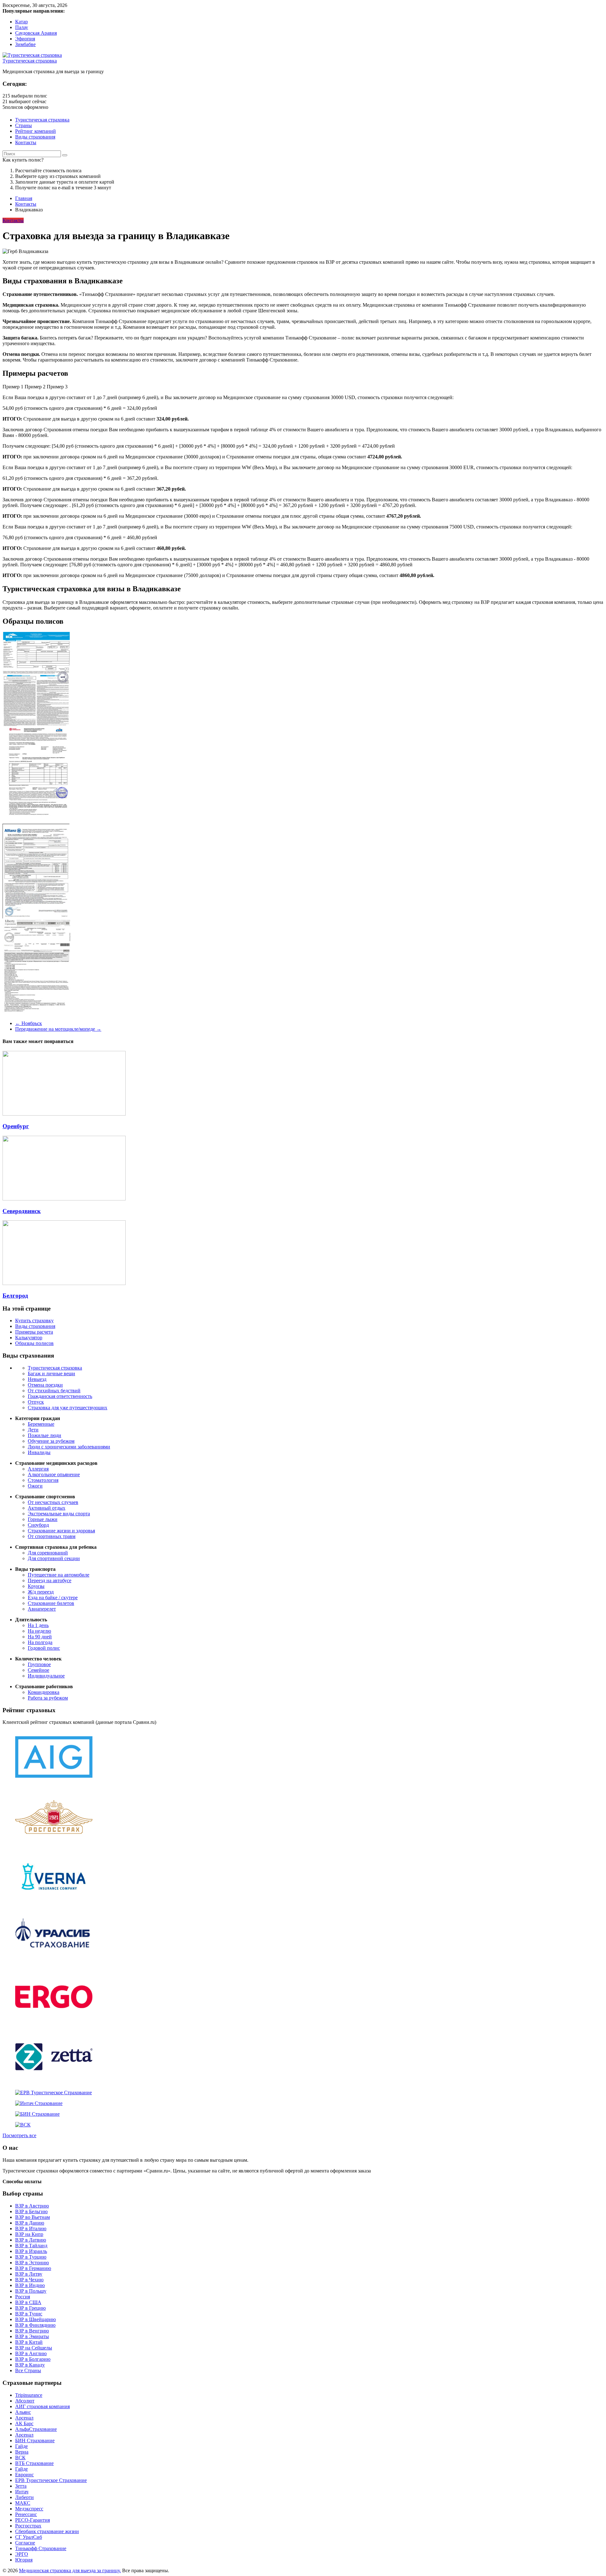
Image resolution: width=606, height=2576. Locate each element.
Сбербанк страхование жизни (47, 2531)
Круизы (36, 1586)
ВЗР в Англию (31, 2353)
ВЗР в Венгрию (32, 2331)
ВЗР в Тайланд (31, 2246)
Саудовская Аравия (36, 33)
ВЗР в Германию (33, 2268)
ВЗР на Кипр (29, 2234)
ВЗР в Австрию (32, 2206)
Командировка (44, 1692)
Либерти (24, 2497)
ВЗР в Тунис (29, 2314)
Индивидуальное (46, 1676)
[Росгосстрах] (54, 1842)
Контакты (26, 142)
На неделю (39, 1631)
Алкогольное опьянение (54, 1474)
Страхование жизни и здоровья (61, 1531)
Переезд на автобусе (50, 1580)
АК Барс (24, 2423)
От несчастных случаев (53, 1502)
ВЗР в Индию (30, 2285)
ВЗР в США (28, 2302)
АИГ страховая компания (42, 2406)
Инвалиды (39, 1452)
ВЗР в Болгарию (33, 2359)
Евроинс (24, 2475)
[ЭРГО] (54, 2022)
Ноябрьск (29, 1023)
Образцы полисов (34, 1343)
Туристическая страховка (30, 61)
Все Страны (28, 2370)
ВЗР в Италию (31, 2228)
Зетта (21, 2486)
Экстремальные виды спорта (59, 1514)
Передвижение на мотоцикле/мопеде (58, 1029)
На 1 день (38, 1625)
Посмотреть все (19, 2135)
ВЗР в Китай (29, 2342)
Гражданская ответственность (60, 1396)
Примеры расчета (34, 1332)
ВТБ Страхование (34, 2463)
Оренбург (16, 1126)
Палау (22, 27)
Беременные (41, 1424)
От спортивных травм (52, 1536)
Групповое (39, 1664)
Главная (24, 198)
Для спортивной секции (54, 1558)
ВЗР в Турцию (31, 2257)
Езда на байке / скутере (53, 1597)
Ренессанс (26, 2514)
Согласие (25, 2543)
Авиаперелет (42, 1609)
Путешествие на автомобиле (59, 1575)
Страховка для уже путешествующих (68, 1408)
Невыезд (37, 1379)
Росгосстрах (28, 2526)
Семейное (39, 1670)
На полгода (40, 1642)
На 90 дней (40, 1637)
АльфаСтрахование (36, 2429)
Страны (24, 125)
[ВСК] (23, 2125)
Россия (23, 2297)
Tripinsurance (29, 2395)
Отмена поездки (45, 1385)
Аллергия (38, 1469)
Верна (22, 2452)
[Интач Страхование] (39, 2103)
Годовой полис (44, 1648)
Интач (22, 2492)
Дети (33, 1430)
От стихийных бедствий (54, 1391)
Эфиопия (25, 39)
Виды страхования (35, 137)
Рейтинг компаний (36, 131)
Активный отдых (47, 1508)
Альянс (23, 2412)
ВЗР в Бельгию (31, 2211)
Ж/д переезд (41, 1592)
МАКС (23, 2503)
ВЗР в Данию (30, 2223)
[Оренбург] (64, 1114)
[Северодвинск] (64, 1199)
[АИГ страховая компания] (54, 1782)
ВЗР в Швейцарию (36, 2319)
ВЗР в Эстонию (32, 2263)
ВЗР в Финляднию (35, 2325)
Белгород (15, 1296)
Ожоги (35, 1486)
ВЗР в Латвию (31, 2240)
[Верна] (54, 1902)
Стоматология (43, 1480)
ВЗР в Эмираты (32, 2336)
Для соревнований (48, 1553)
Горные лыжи (43, 1519)
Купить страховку (34, 1320)
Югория (24, 2560)
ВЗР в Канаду (30, 2365)
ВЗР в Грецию (30, 2308)
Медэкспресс (29, 2509)
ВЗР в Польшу (31, 2291)
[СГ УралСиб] (54, 1962)
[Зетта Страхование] (54, 2082)
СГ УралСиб (29, 2537)
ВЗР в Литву (29, 2274)
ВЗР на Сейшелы (34, 2348)
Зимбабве (25, 44)
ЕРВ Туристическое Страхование (51, 2480)
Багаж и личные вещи (51, 1373)
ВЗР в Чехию (29, 2280)
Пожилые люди (45, 1435)
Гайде (21, 2446)
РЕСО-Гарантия (33, 2520)
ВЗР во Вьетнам (33, 2217)
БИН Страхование (35, 2440)
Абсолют (25, 2401)
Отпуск (36, 1402)
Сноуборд (38, 1525)
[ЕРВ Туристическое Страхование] (53, 2093)
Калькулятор (29, 1338)
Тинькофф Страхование (41, 2548)
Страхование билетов (51, 1603)
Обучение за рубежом (51, 1441)
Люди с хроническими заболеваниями (69, 1447)
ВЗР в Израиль (31, 2251)
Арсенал (24, 2418)
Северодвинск (22, 1211)
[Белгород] (64, 1283)
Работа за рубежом (48, 1698)
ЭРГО (22, 2554)
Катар (21, 22)
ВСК (20, 2458)
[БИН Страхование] (37, 2114)
